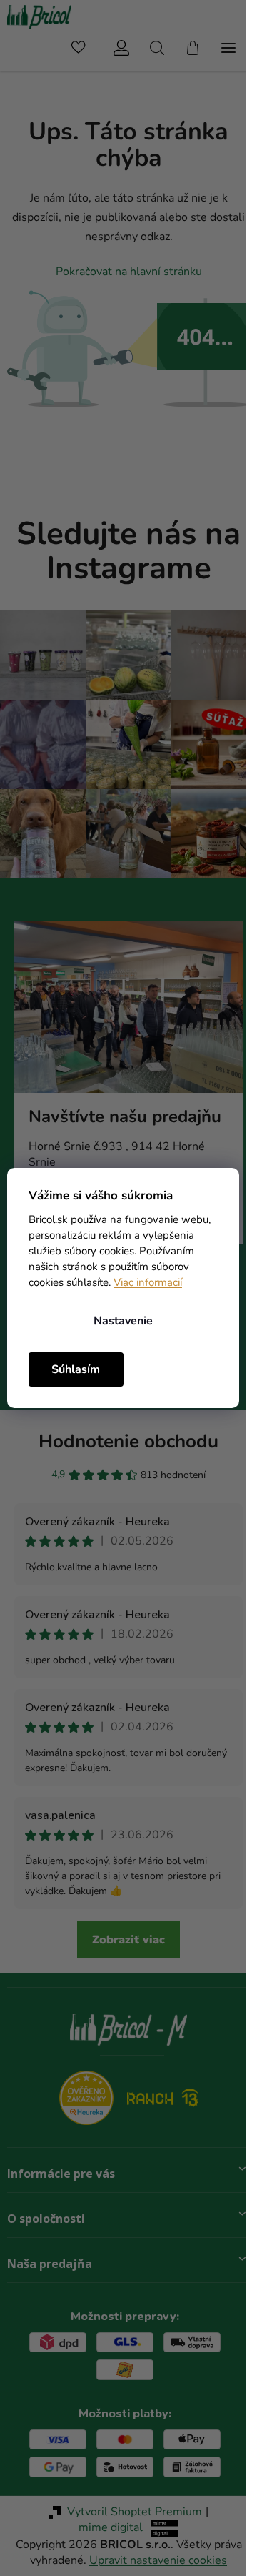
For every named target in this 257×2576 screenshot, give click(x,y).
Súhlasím (76, 1369)
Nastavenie (123, 1321)
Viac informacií (148, 1282)
